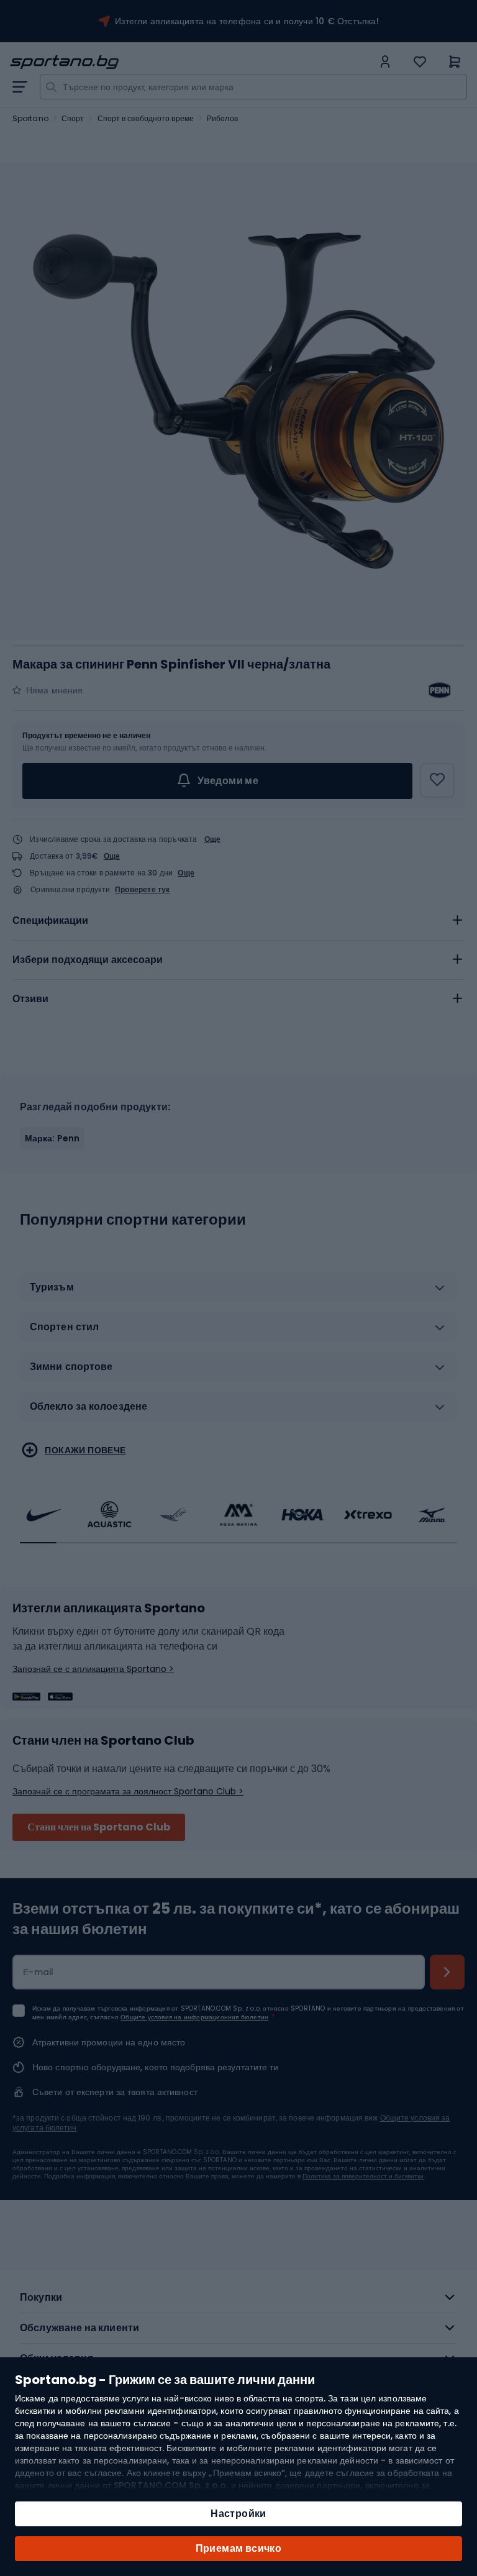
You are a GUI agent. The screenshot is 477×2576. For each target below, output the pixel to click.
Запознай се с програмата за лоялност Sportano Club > (128, 1791)
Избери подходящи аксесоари (88, 960)
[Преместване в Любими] (437, 780)
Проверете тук (143, 890)
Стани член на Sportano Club (99, 1827)
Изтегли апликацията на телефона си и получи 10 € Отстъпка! (247, 21)
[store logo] (191, 62)
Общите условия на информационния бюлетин (194, 2017)
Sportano (30, 118)
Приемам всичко (239, 2548)
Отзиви (30, 999)
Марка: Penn (52, 1138)
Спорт (73, 118)
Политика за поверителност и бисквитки (363, 2176)
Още (213, 839)
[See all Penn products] (440, 690)
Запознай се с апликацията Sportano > (93, 1669)
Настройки (238, 2514)
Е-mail (39, 1972)
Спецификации (50, 920)
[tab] (238, 921)
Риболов (222, 118)
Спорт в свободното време (146, 118)
